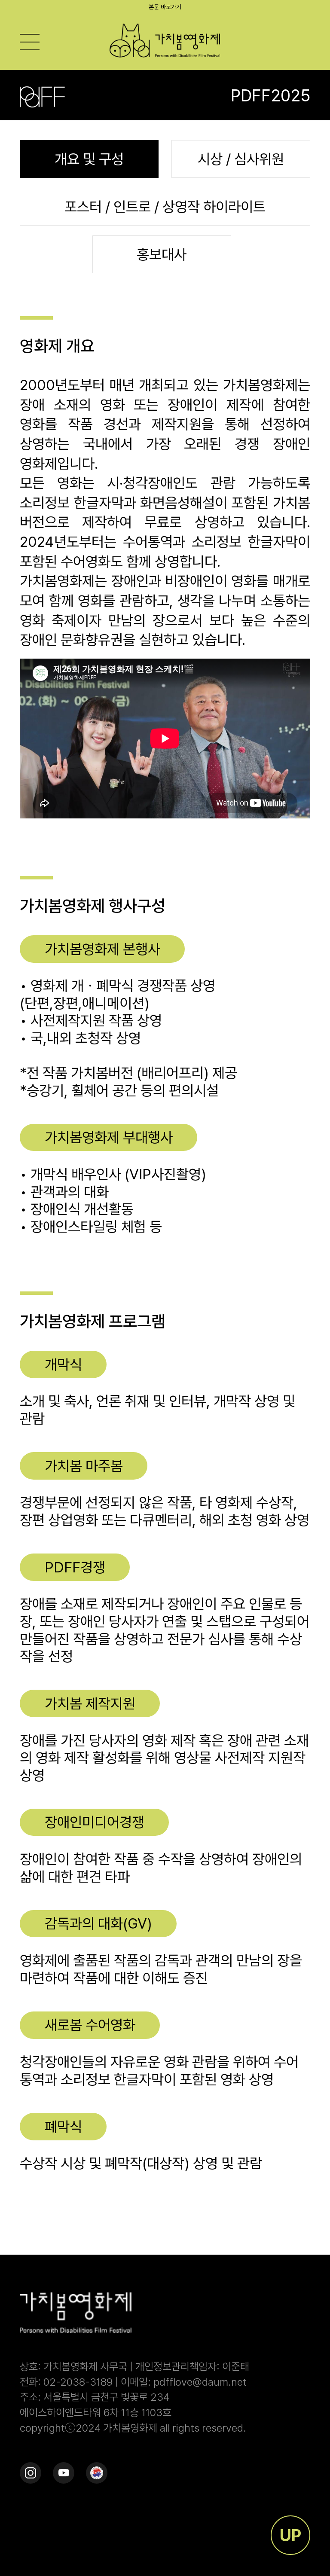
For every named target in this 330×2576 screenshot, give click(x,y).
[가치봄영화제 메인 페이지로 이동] (165, 41)
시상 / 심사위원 (241, 159)
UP (290, 2535)
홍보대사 (162, 254)
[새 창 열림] (31, 2473)
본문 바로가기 (165, 7)
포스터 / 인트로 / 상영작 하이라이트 (165, 207)
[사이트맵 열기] (30, 42)
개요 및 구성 (89, 159)
